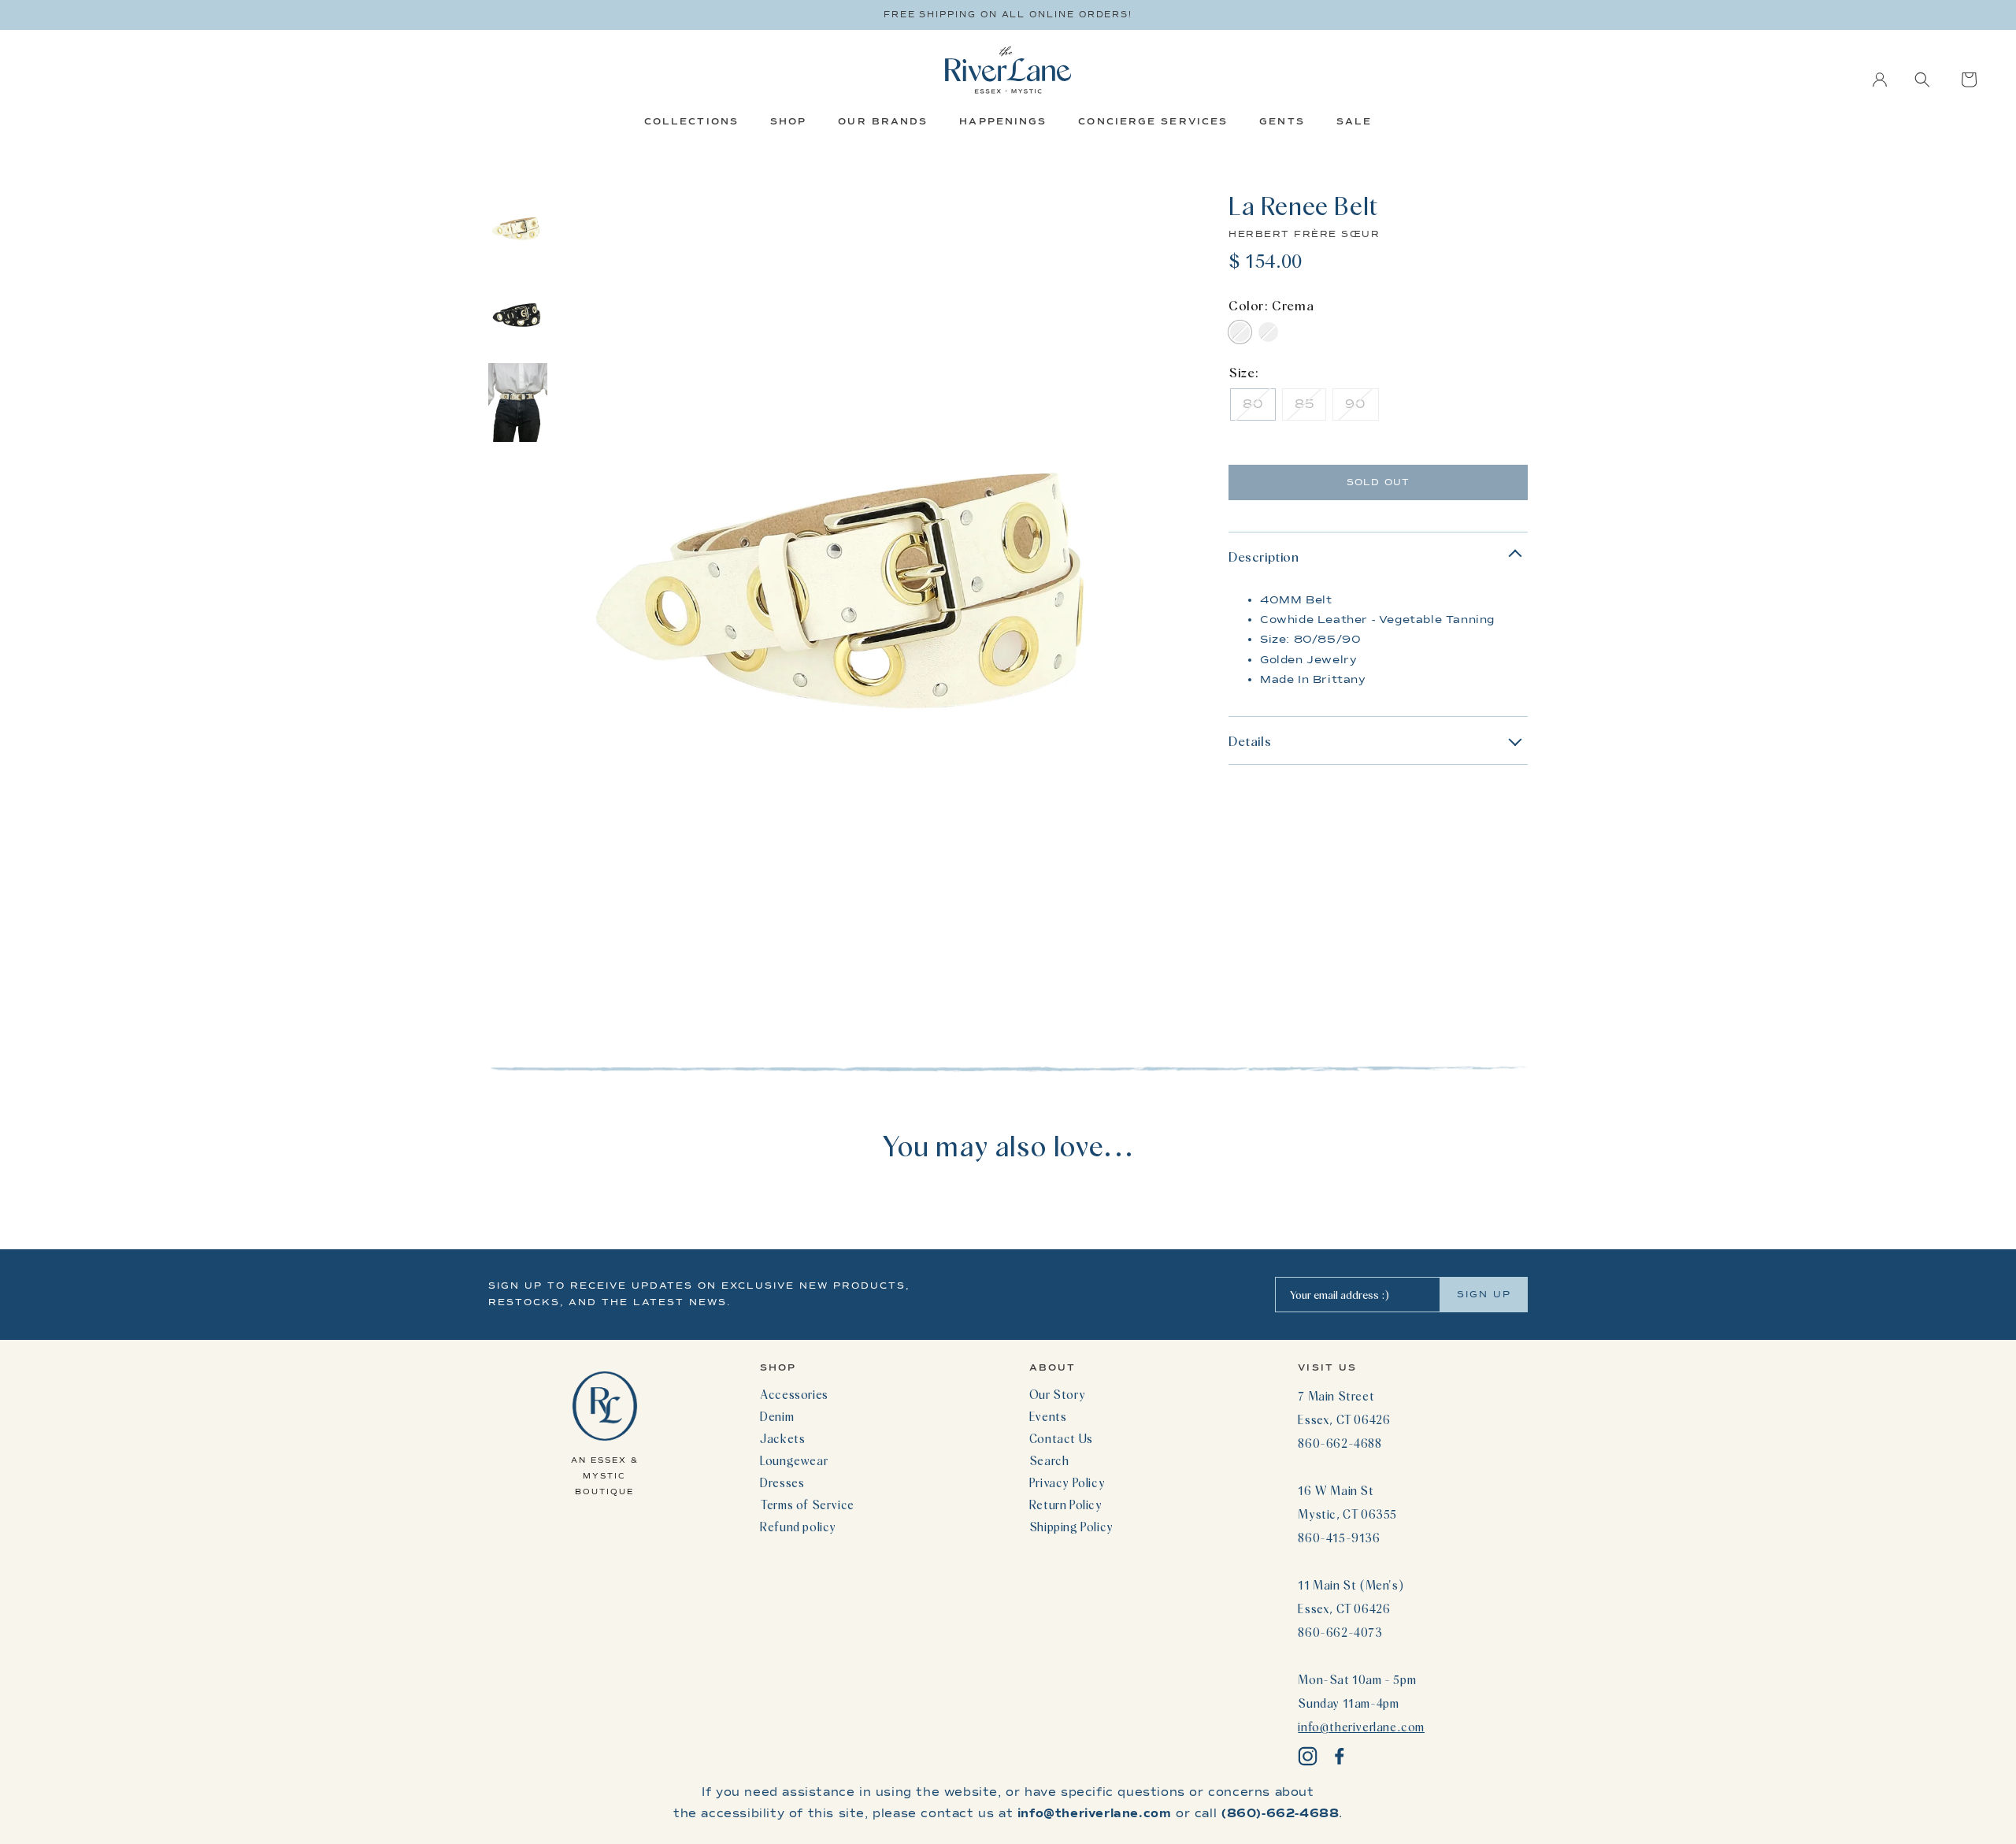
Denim (777, 1416)
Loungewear (794, 1460)
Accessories (794, 1394)
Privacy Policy (1067, 1482)
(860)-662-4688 (1280, 1813)
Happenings (1003, 121)
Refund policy (798, 1527)
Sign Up (1484, 1294)
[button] (1922, 80)
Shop (788, 121)
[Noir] (1268, 332)
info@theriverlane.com (1361, 1727)
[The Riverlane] (1008, 70)
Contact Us (1061, 1438)
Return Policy (1066, 1505)
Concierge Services (1153, 121)
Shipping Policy (1071, 1527)
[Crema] (1240, 332)
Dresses (782, 1482)
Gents (1282, 121)
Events (1048, 1416)
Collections (691, 121)
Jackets (782, 1438)
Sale (1354, 121)
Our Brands (883, 121)
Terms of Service (807, 1505)
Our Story (1057, 1394)
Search (1049, 1460)
